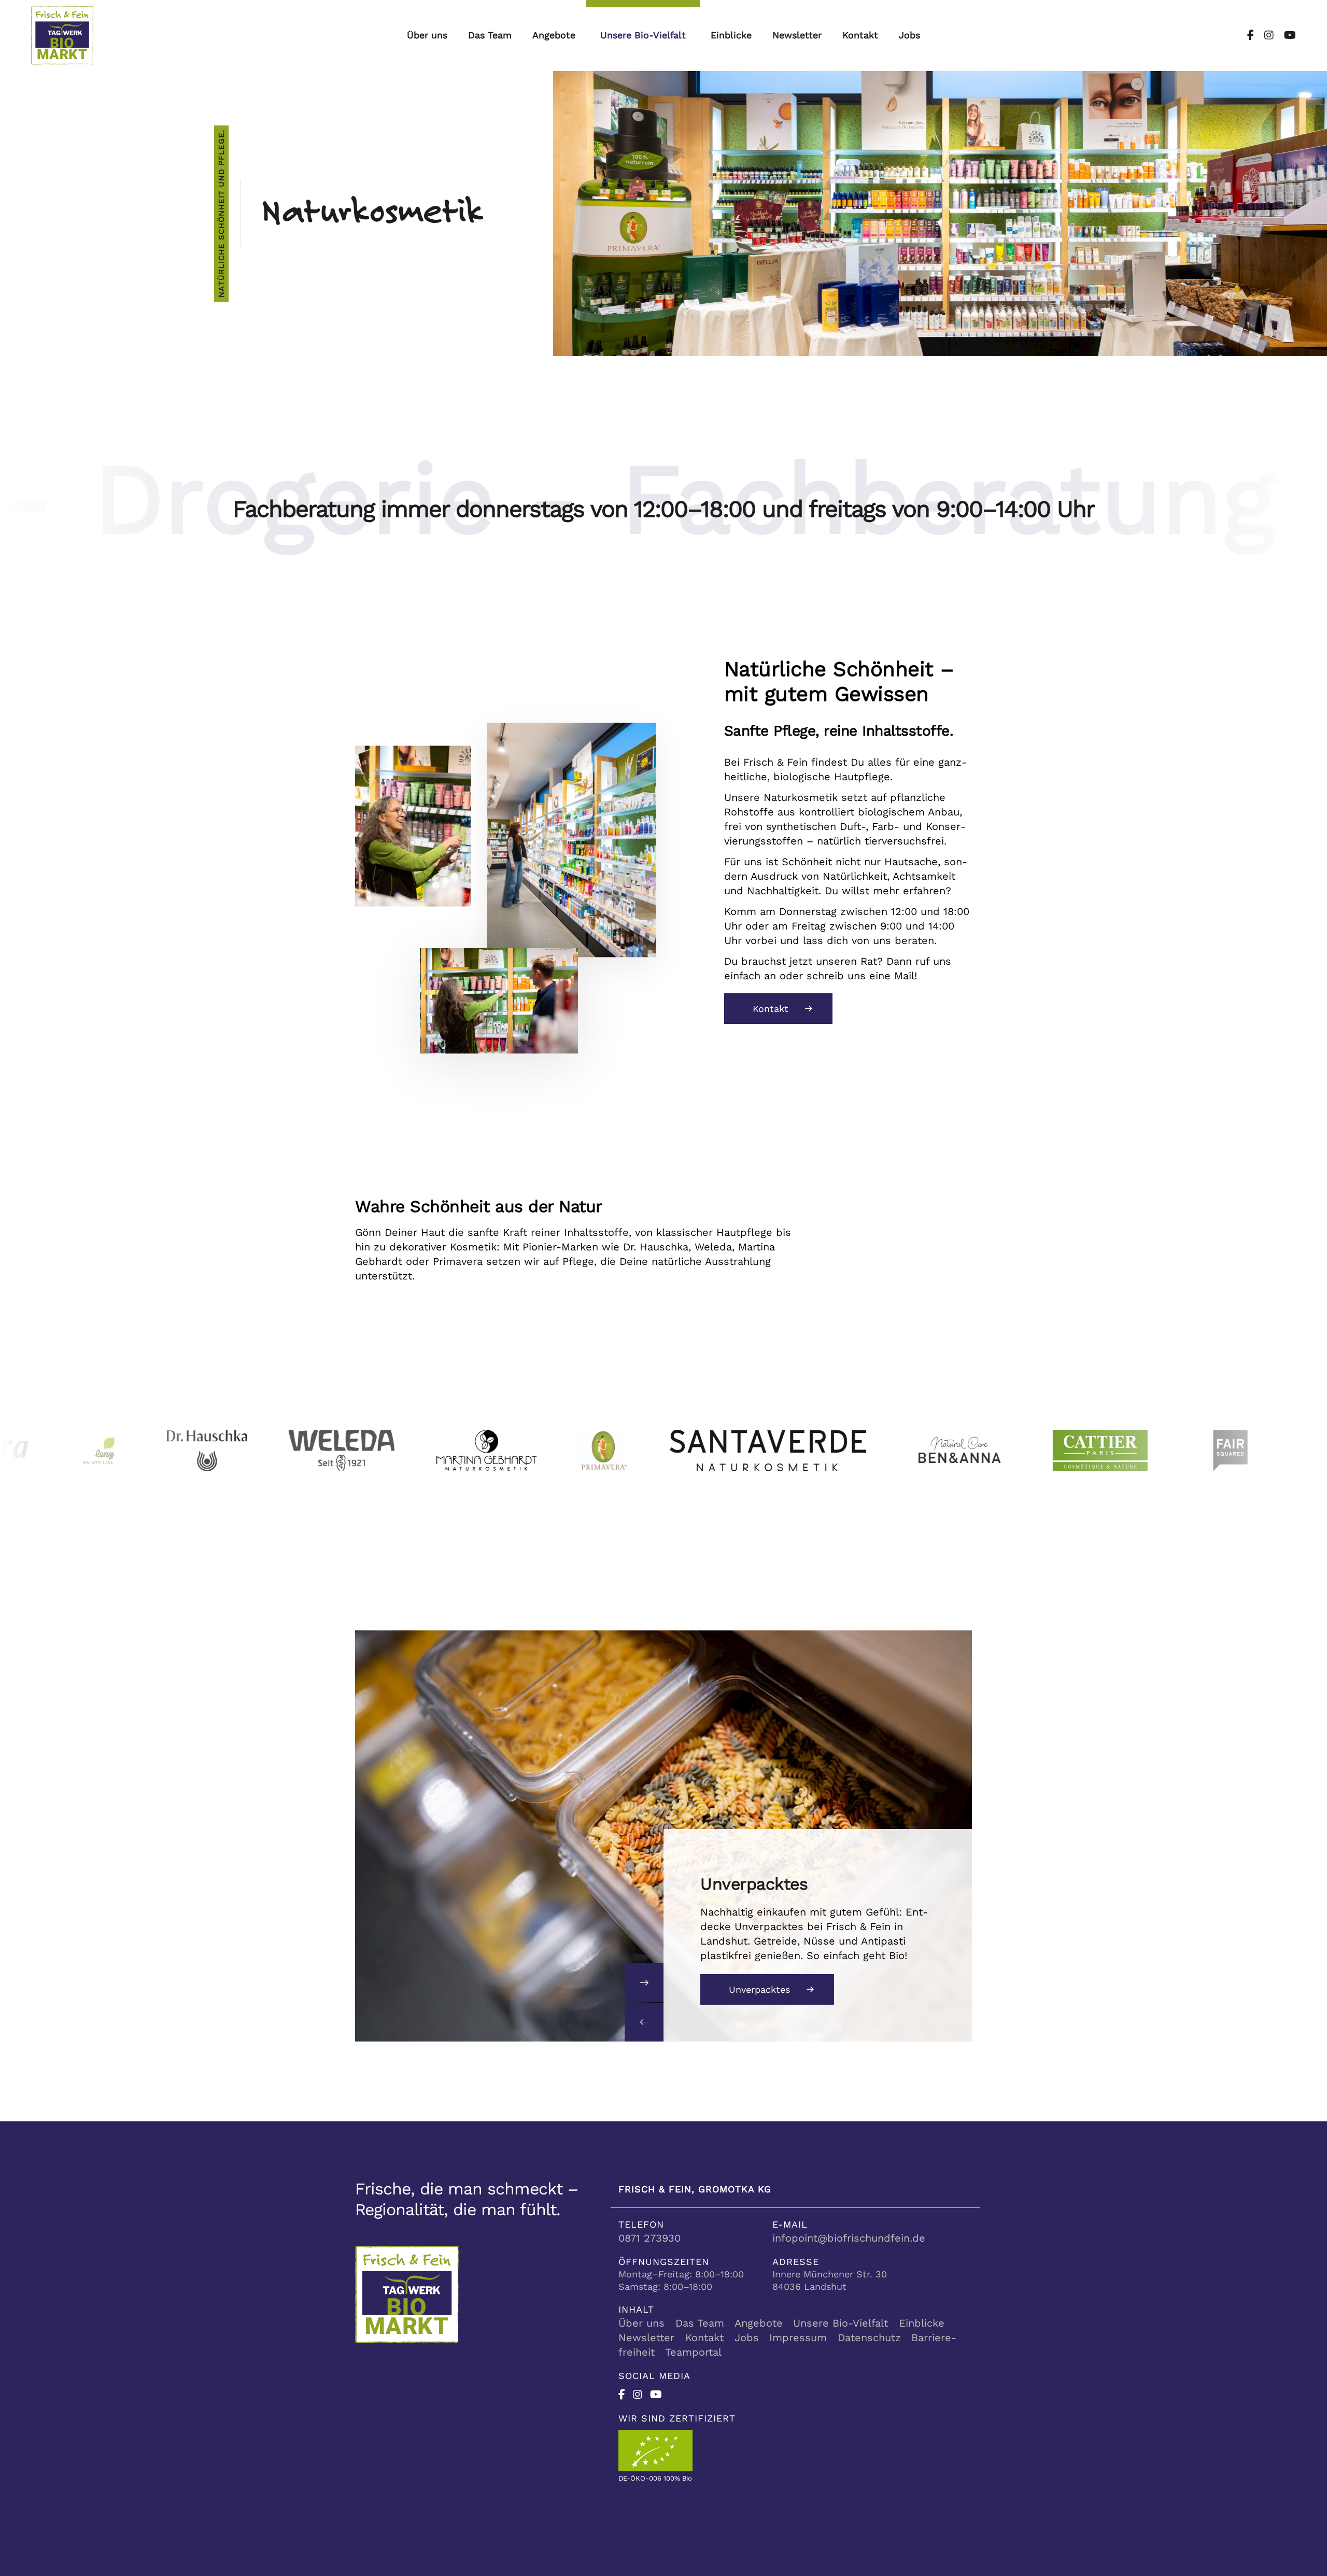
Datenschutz (869, 2338)
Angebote (554, 35)
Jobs (909, 35)
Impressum (798, 2338)
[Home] (62, 34)
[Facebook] (1251, 35)
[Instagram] (1264, 35)
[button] (644, 2022)
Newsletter (797, 35)
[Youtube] (1285, 35)
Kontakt (860, 35)
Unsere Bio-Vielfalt (643, 35)
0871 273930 (650, 2238)
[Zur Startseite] (407, 2293)
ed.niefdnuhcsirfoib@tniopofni (849, 2238)
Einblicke (731, 35)
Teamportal (693, 2352)
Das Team (490, 35)
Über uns (427, 35)
